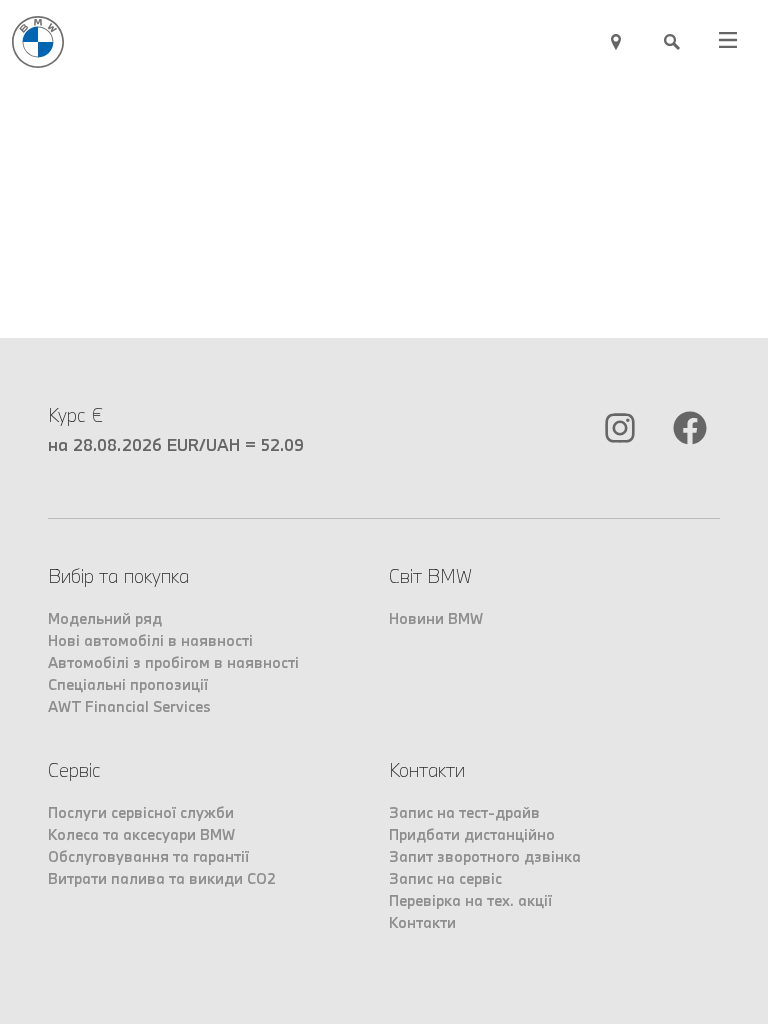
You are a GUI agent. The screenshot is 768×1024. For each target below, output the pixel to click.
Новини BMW (436, 618)
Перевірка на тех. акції (470, 900)
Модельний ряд (105, 618)
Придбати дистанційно (472, 834)
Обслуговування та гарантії (148, 856)
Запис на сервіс (445, 878)
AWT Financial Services (129, 706)
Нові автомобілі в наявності (150, 640)
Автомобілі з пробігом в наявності (173, 662)
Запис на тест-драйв (464, 812)
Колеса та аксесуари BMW (141, 834)
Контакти (422, 922)
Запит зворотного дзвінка (485, 856)
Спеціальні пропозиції (128, 684)
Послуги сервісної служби (141, 812)
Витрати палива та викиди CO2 (162, 878)
